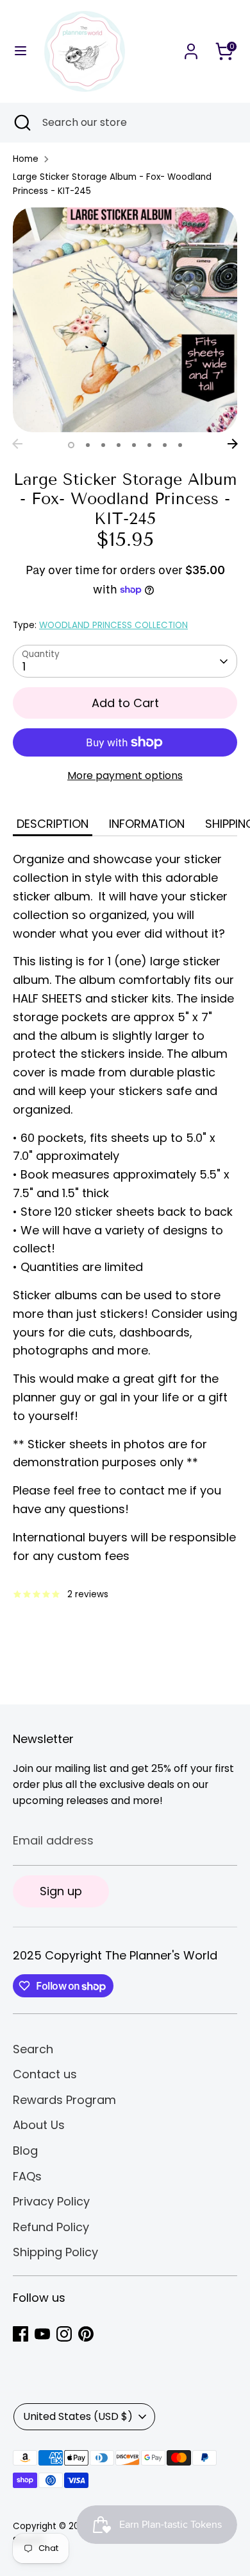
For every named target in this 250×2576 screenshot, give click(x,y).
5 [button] (134, 445)
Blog (25, 2151)
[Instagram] (64, 2334)
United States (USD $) (78, 2416)
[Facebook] (21, 2334)
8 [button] (180, 445)
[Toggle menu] (21, 51)
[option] (125, 320)
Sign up (61, 1891)
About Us (39, 2125)
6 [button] (149, 445)
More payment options (125, 775)
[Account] (191, 47)
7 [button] (165, 445)
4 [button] (119, 445)
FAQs (27, 2176)
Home (26, 159)
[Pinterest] (86, 2334)
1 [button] (71, 445)
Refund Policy (51, 2227)
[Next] (233, 444)
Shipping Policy (55, 2252)
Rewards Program (64, 2100)
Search (33, 2049)
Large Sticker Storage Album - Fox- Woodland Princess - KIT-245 (112, 184)
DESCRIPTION (53, 824)
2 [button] (88, 445)
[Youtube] (42, 2334)
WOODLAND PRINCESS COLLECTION (113, 625)
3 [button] (103, 445)
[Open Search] (21, 123)
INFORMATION (147, 824)
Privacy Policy (51, 2201)
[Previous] (17, 444)
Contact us (45, 2074)
